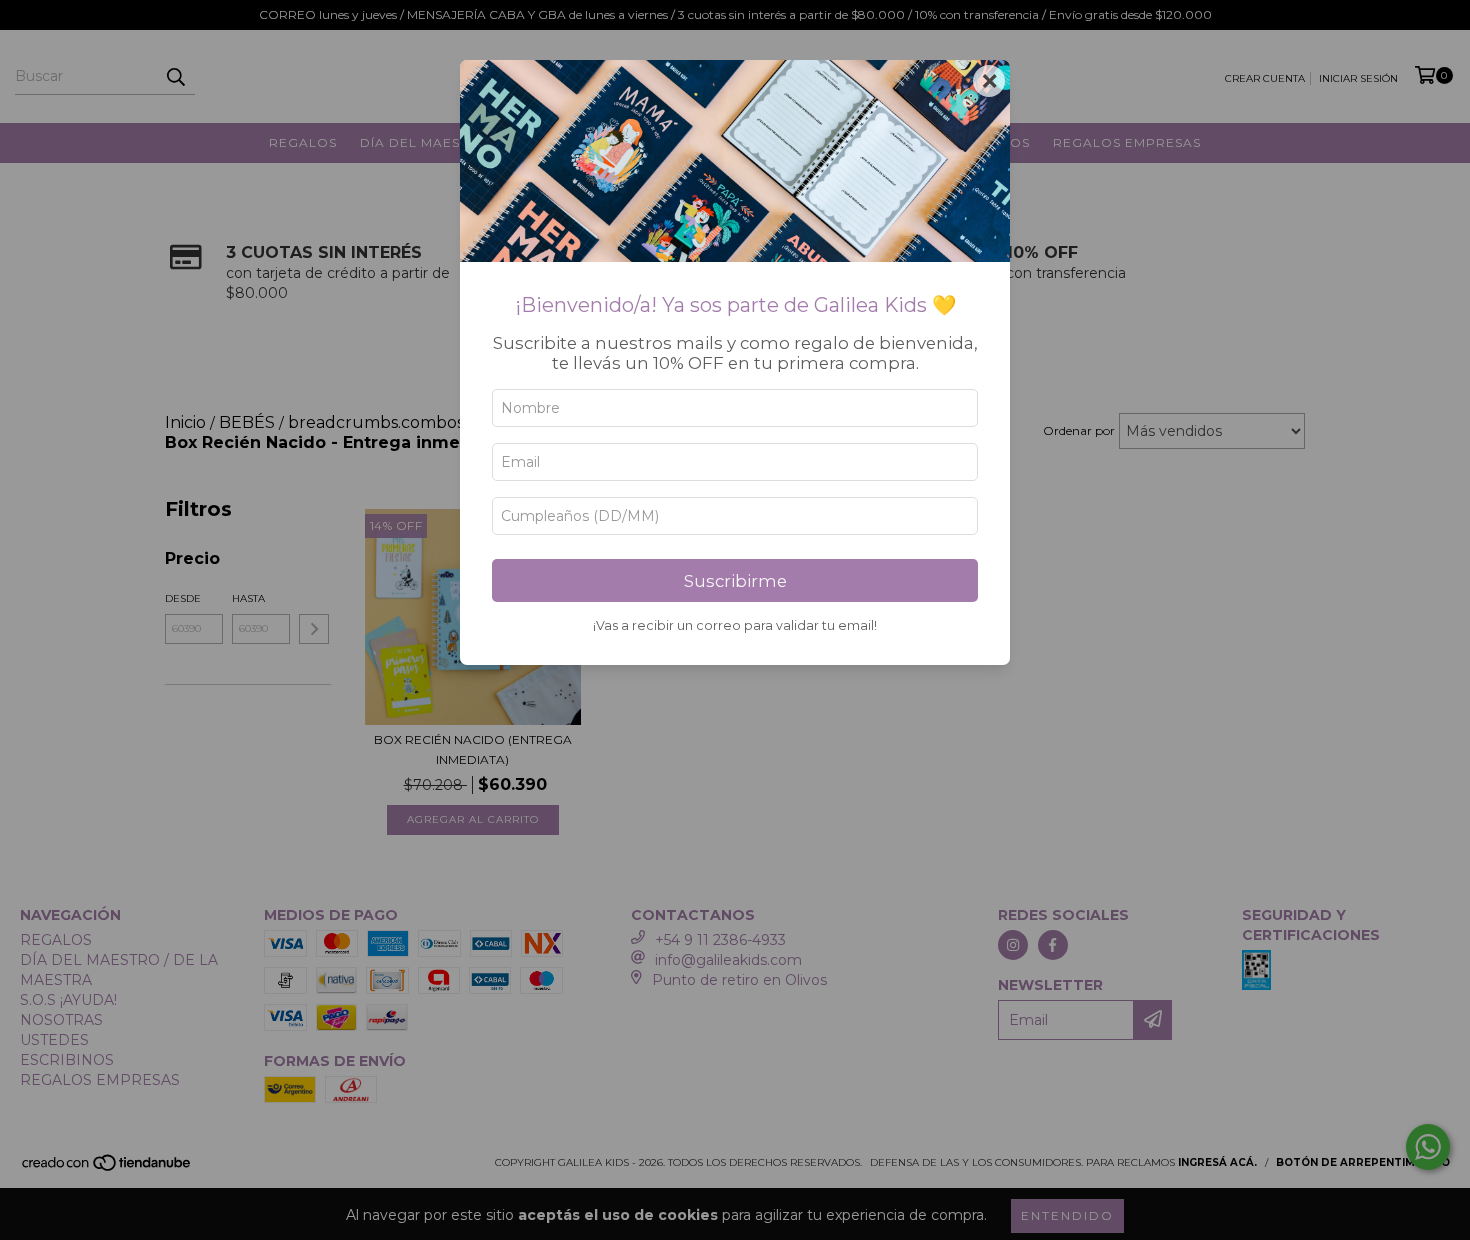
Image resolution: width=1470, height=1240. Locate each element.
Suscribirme (735, 581)
